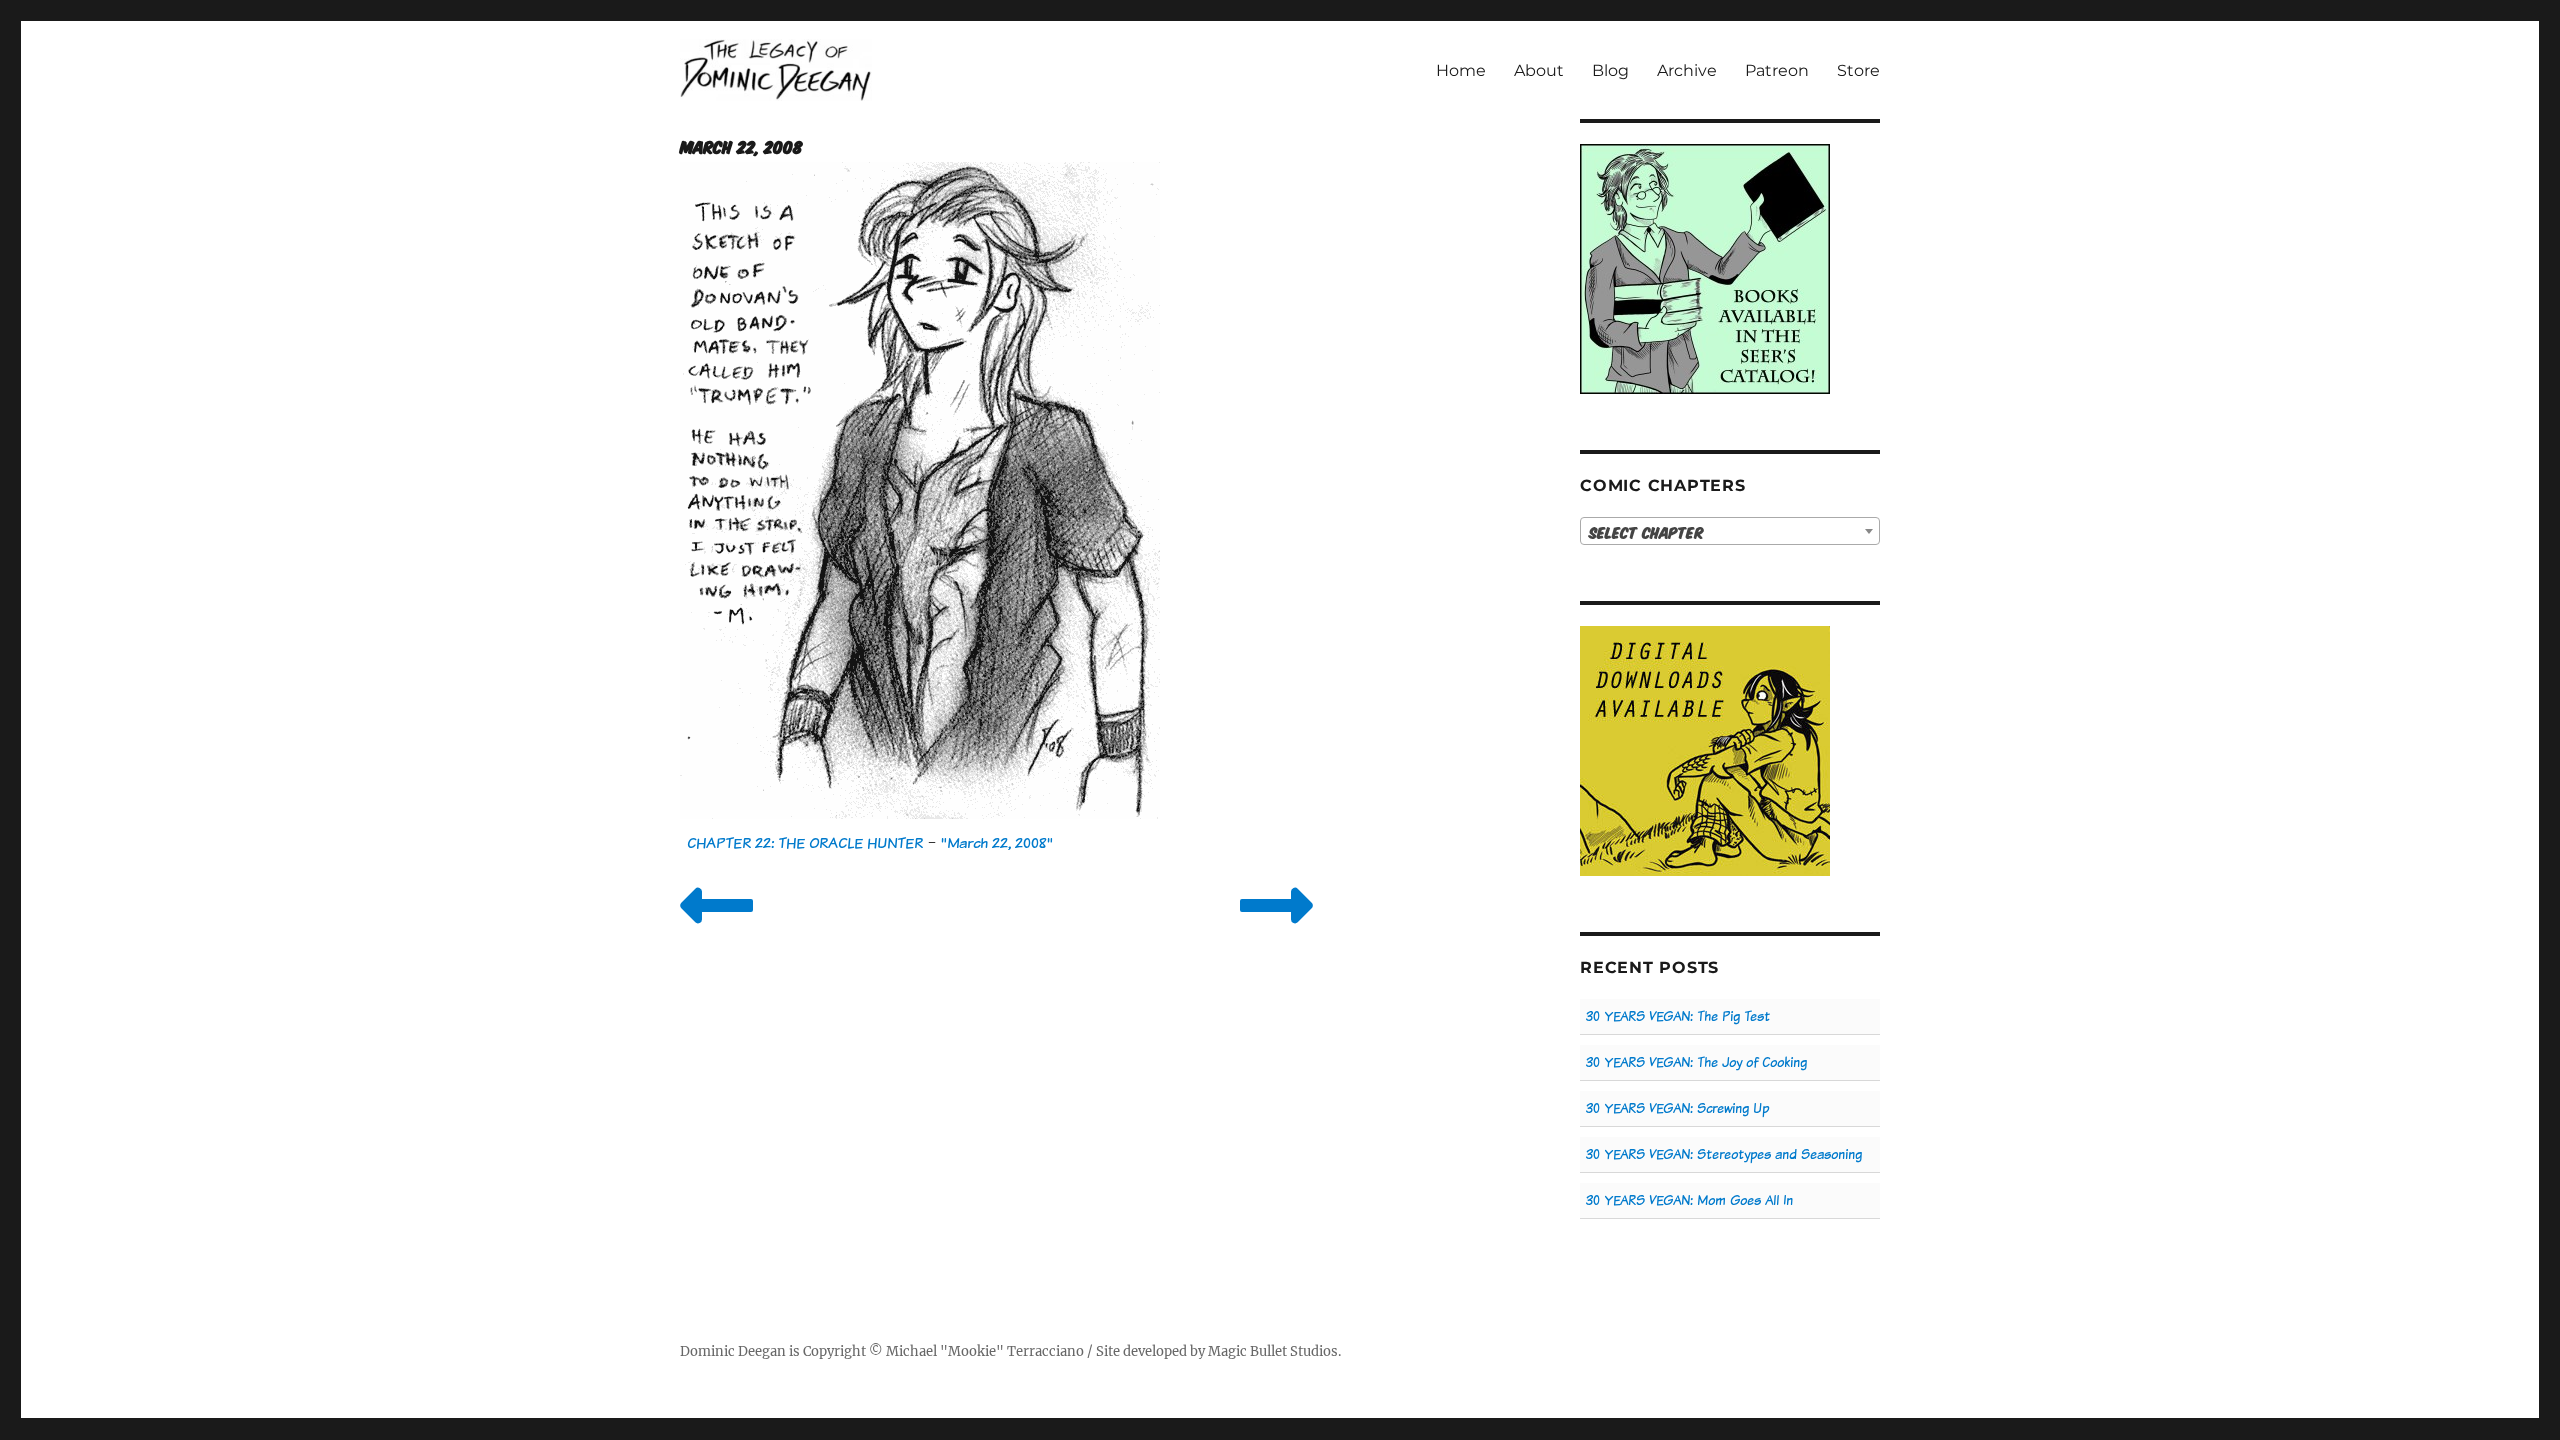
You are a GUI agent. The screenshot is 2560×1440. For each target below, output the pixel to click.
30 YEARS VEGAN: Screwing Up (1677, 1108)
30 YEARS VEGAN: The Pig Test (1678, 1016)
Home (1461, 70)
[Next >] (1276, 930)
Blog (1610, 70)
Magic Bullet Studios (1273, 1351)
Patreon (1777, 70)
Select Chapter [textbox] (1646, 532)
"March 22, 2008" (997, 842)
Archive (1687, 70)
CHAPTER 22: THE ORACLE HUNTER (805, 842)
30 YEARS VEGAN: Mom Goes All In (1689, 1200)
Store (1858, 70)
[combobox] (1730, 531)
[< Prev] (716, 930)
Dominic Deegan (733, 1351)
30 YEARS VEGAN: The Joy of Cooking (1696, 1062)
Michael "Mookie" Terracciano (985, 1351)
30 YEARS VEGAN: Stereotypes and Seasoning (1724, 1154)
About (1539, 70)
